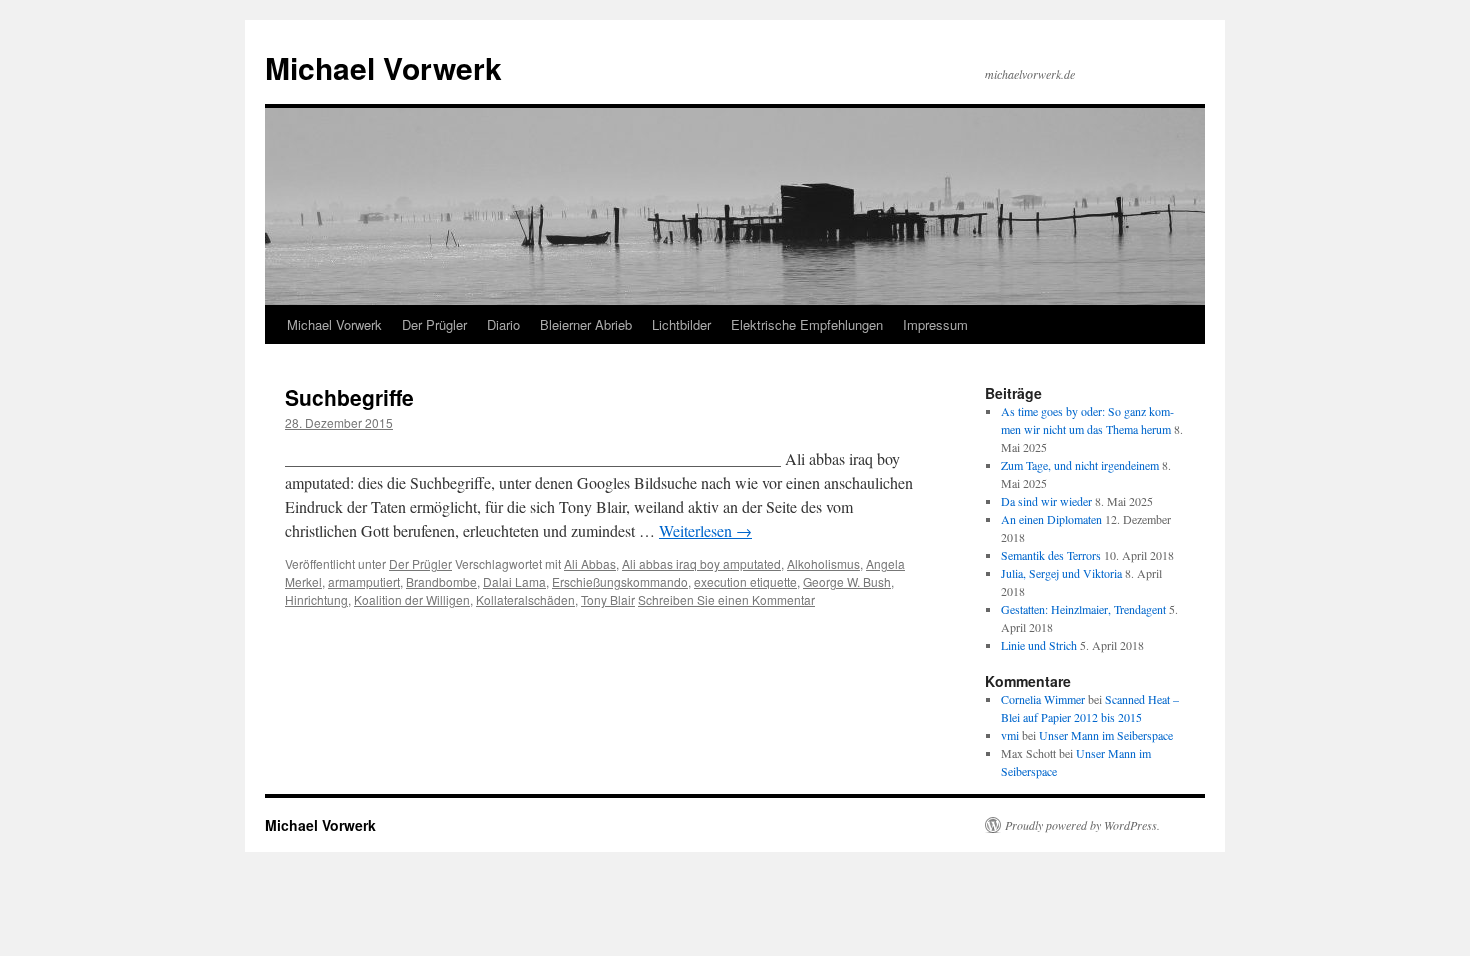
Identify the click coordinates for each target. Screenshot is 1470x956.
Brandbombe (441, 581)
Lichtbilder (681, 324)
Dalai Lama (514, 581)
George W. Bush (847, 581)
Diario (503, 324)
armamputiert (364, 581)
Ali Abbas (590, 563)
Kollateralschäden (525, 599)
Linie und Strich (1039, 645)
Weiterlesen (705, 530)
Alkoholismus (823, 563)
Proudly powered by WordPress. (1082, 825)
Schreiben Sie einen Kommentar (726, 599)
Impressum (935, 324)
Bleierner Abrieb (586, 324)
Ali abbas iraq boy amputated (701, 563)
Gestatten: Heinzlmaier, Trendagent (1083, 609)
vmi (1010, 735)
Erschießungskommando (620, 581)
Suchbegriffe (349, 397)
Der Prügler (434, 324)
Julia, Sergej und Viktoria (1061, 573)
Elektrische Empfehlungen (807, 324)
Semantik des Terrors (1051, 555)
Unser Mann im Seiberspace (1106, 735)
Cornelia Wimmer (1043, 699)
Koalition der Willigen (412, 599)
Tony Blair (608, 599)
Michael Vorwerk (383, 67)
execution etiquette (745, 581)
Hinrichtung (316, 599)
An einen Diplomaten (1051, 519)
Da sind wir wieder (1046, 501)
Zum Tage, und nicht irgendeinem (1080, 465)
